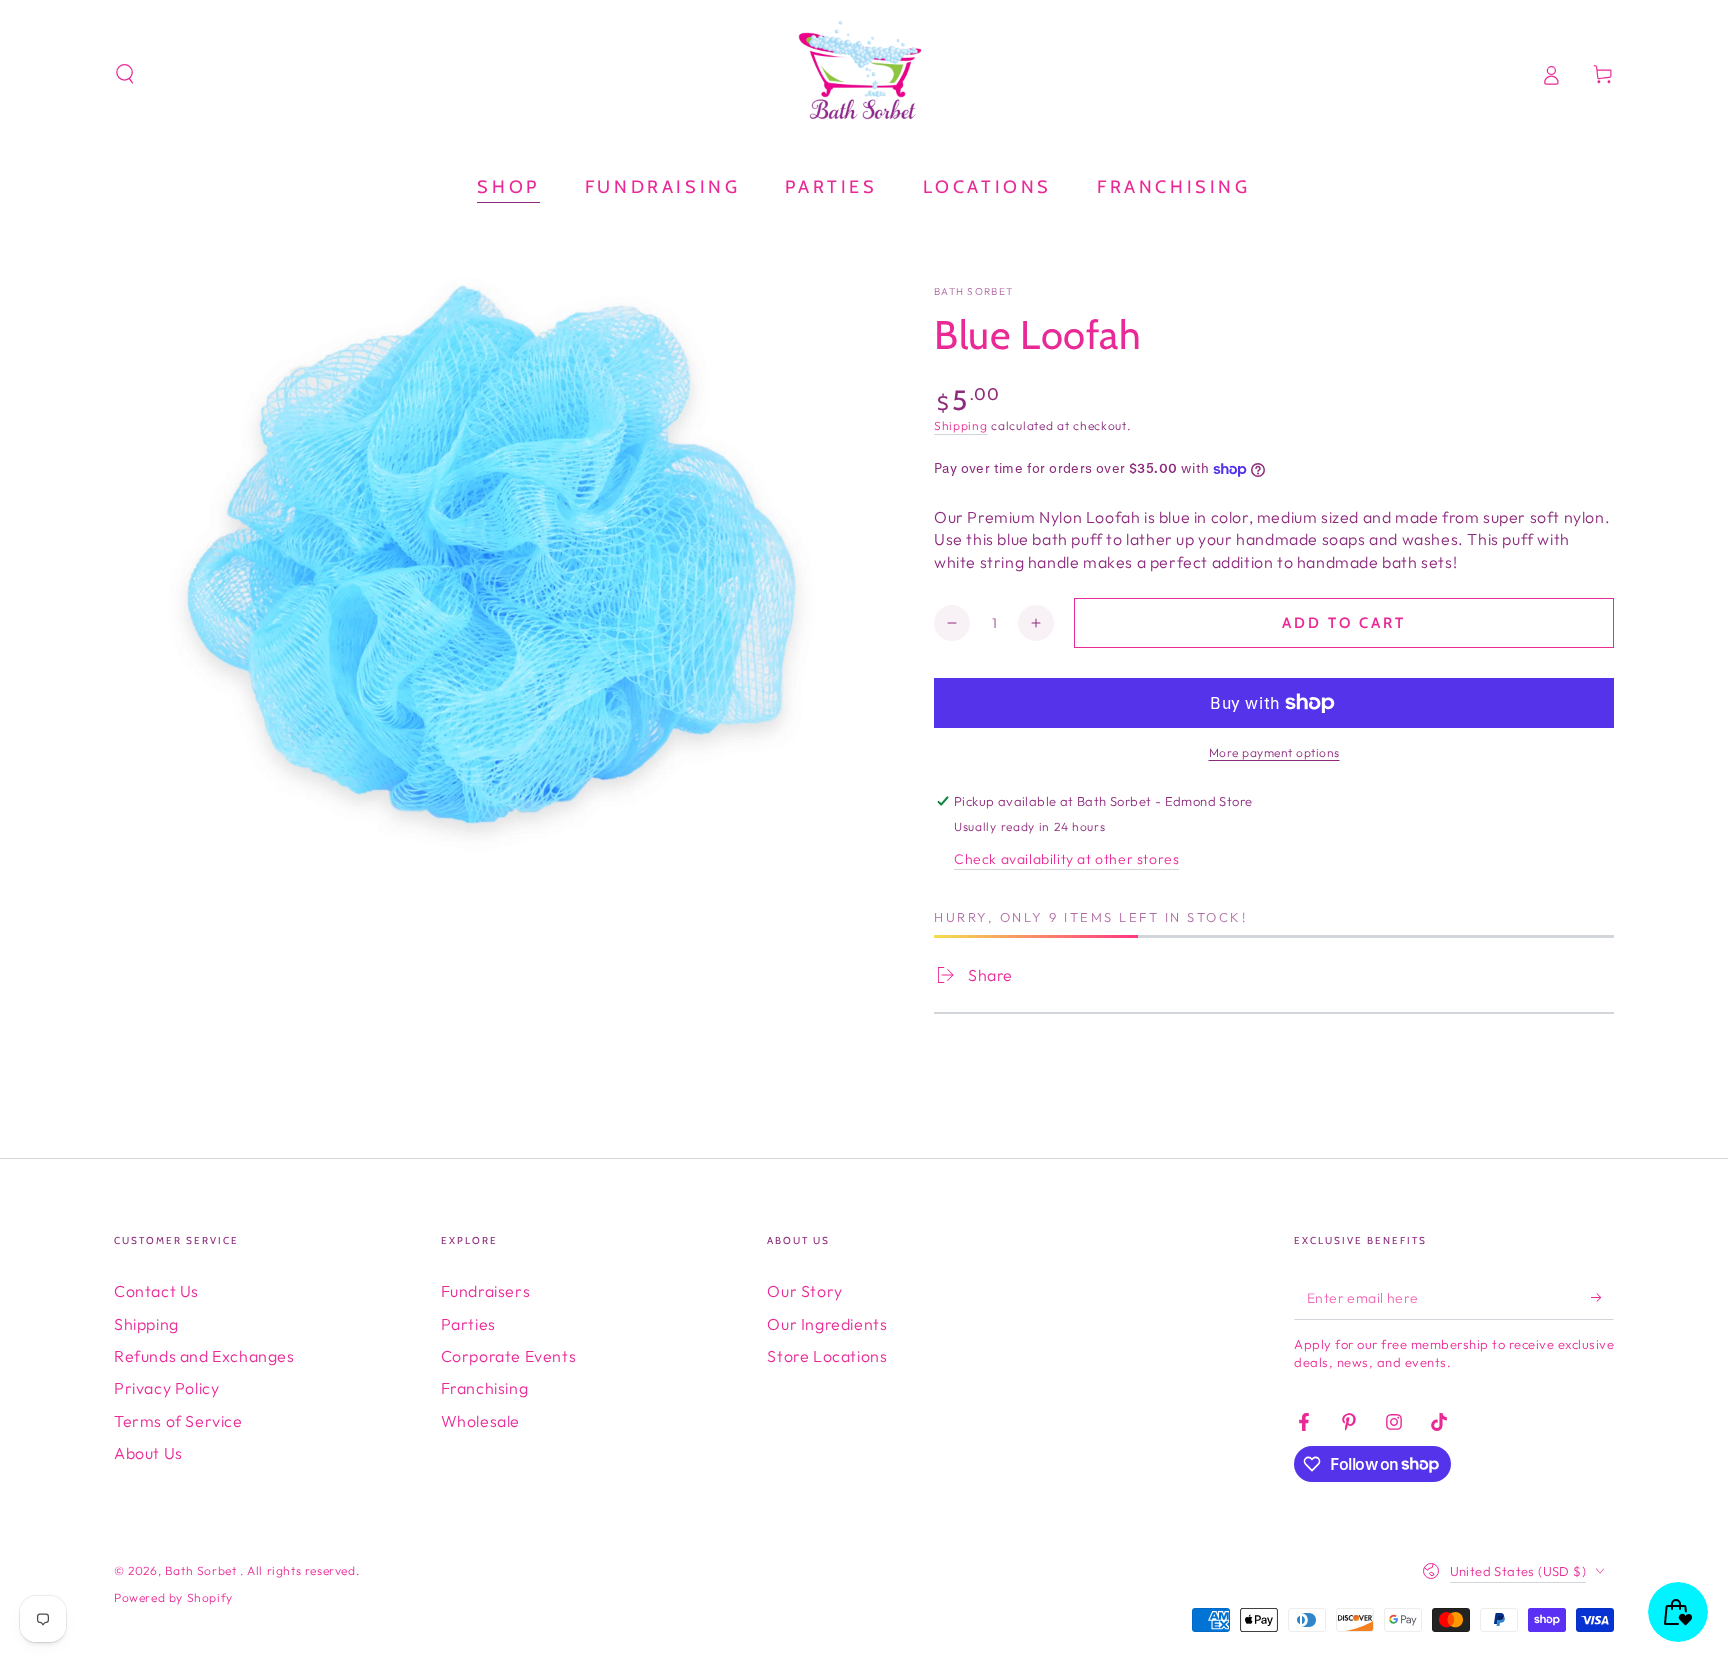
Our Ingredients (827, 1324)
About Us (148, 1453)
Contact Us (156, 1291)
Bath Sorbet (973, 291)
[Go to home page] (864, 74)
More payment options (1274, 752)
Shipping (961, 425)
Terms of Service (178, 1421)
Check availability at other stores (1066, 859)
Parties (468, 1324)
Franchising (485, 1388)
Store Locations (827, 1356)
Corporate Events (509, 1356)
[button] (125, 74)
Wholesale (480, 1421)
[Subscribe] (1602, 1297)
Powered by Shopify (173, 1597)
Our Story (804, 1291)
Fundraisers (486, 1291)
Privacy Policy (166, 1388)
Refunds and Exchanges (204, 1356)
